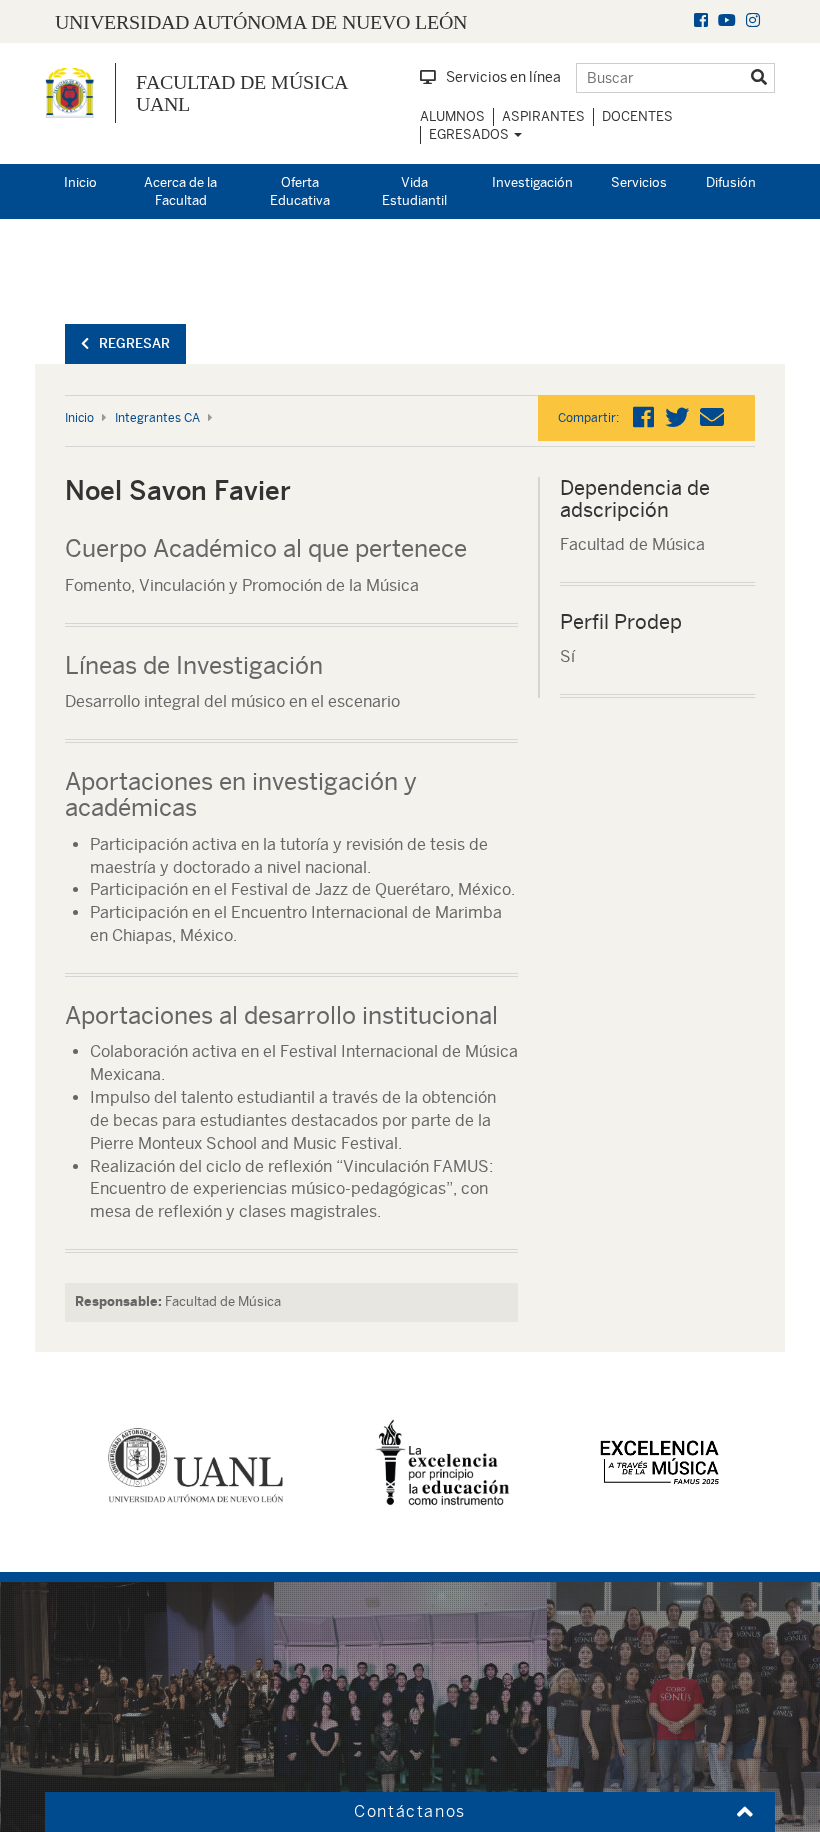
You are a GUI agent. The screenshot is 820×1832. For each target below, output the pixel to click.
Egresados (470, 134)
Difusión (731, 182)
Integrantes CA (157, 418)
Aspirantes (543, 116)
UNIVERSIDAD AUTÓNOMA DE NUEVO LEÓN (261, 22)
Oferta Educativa (300, 192)
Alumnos (452, 116)
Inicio (80, 182)
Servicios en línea (503, 77)
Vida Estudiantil (414, 192)
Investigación (532, 182)
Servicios (639, 182)
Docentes (637, 116)
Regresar (134, 343)
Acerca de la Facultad (180, 192)
